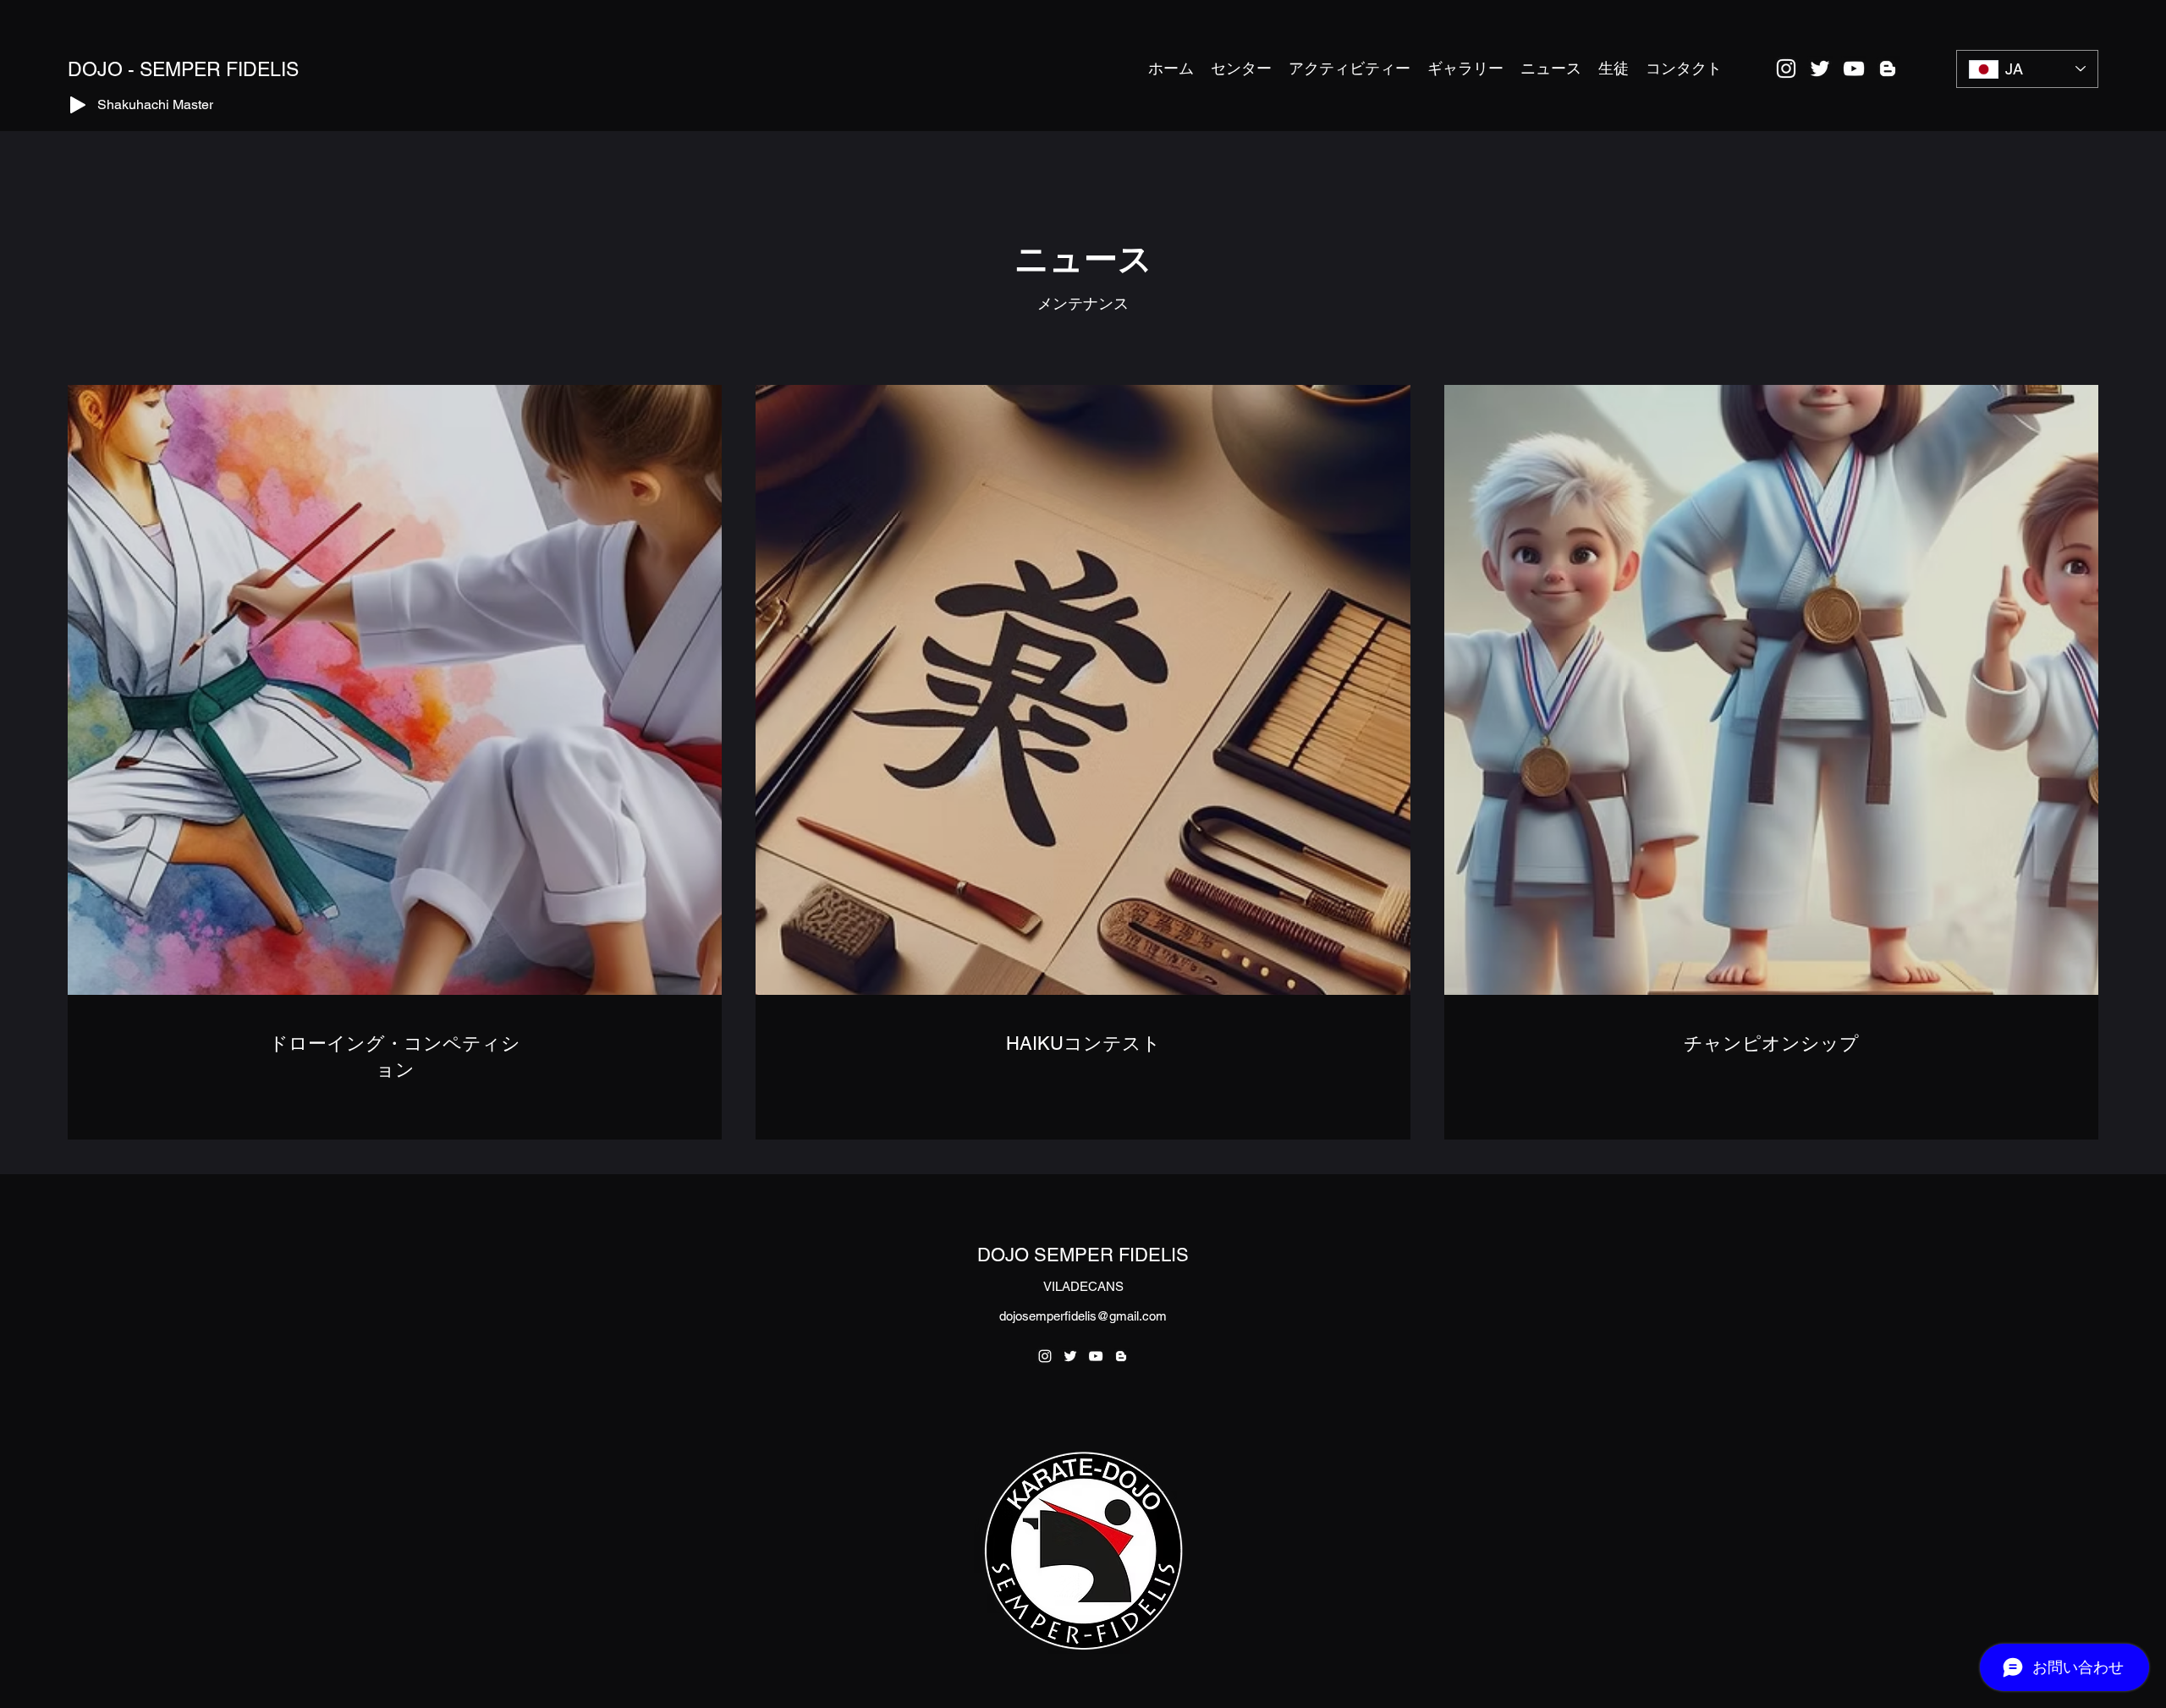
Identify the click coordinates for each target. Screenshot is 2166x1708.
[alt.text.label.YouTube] (1854, 69)
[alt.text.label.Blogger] (1888, 69)
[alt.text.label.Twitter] (1820, 69)
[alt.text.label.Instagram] (1786, 69)
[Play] (78, 105)
